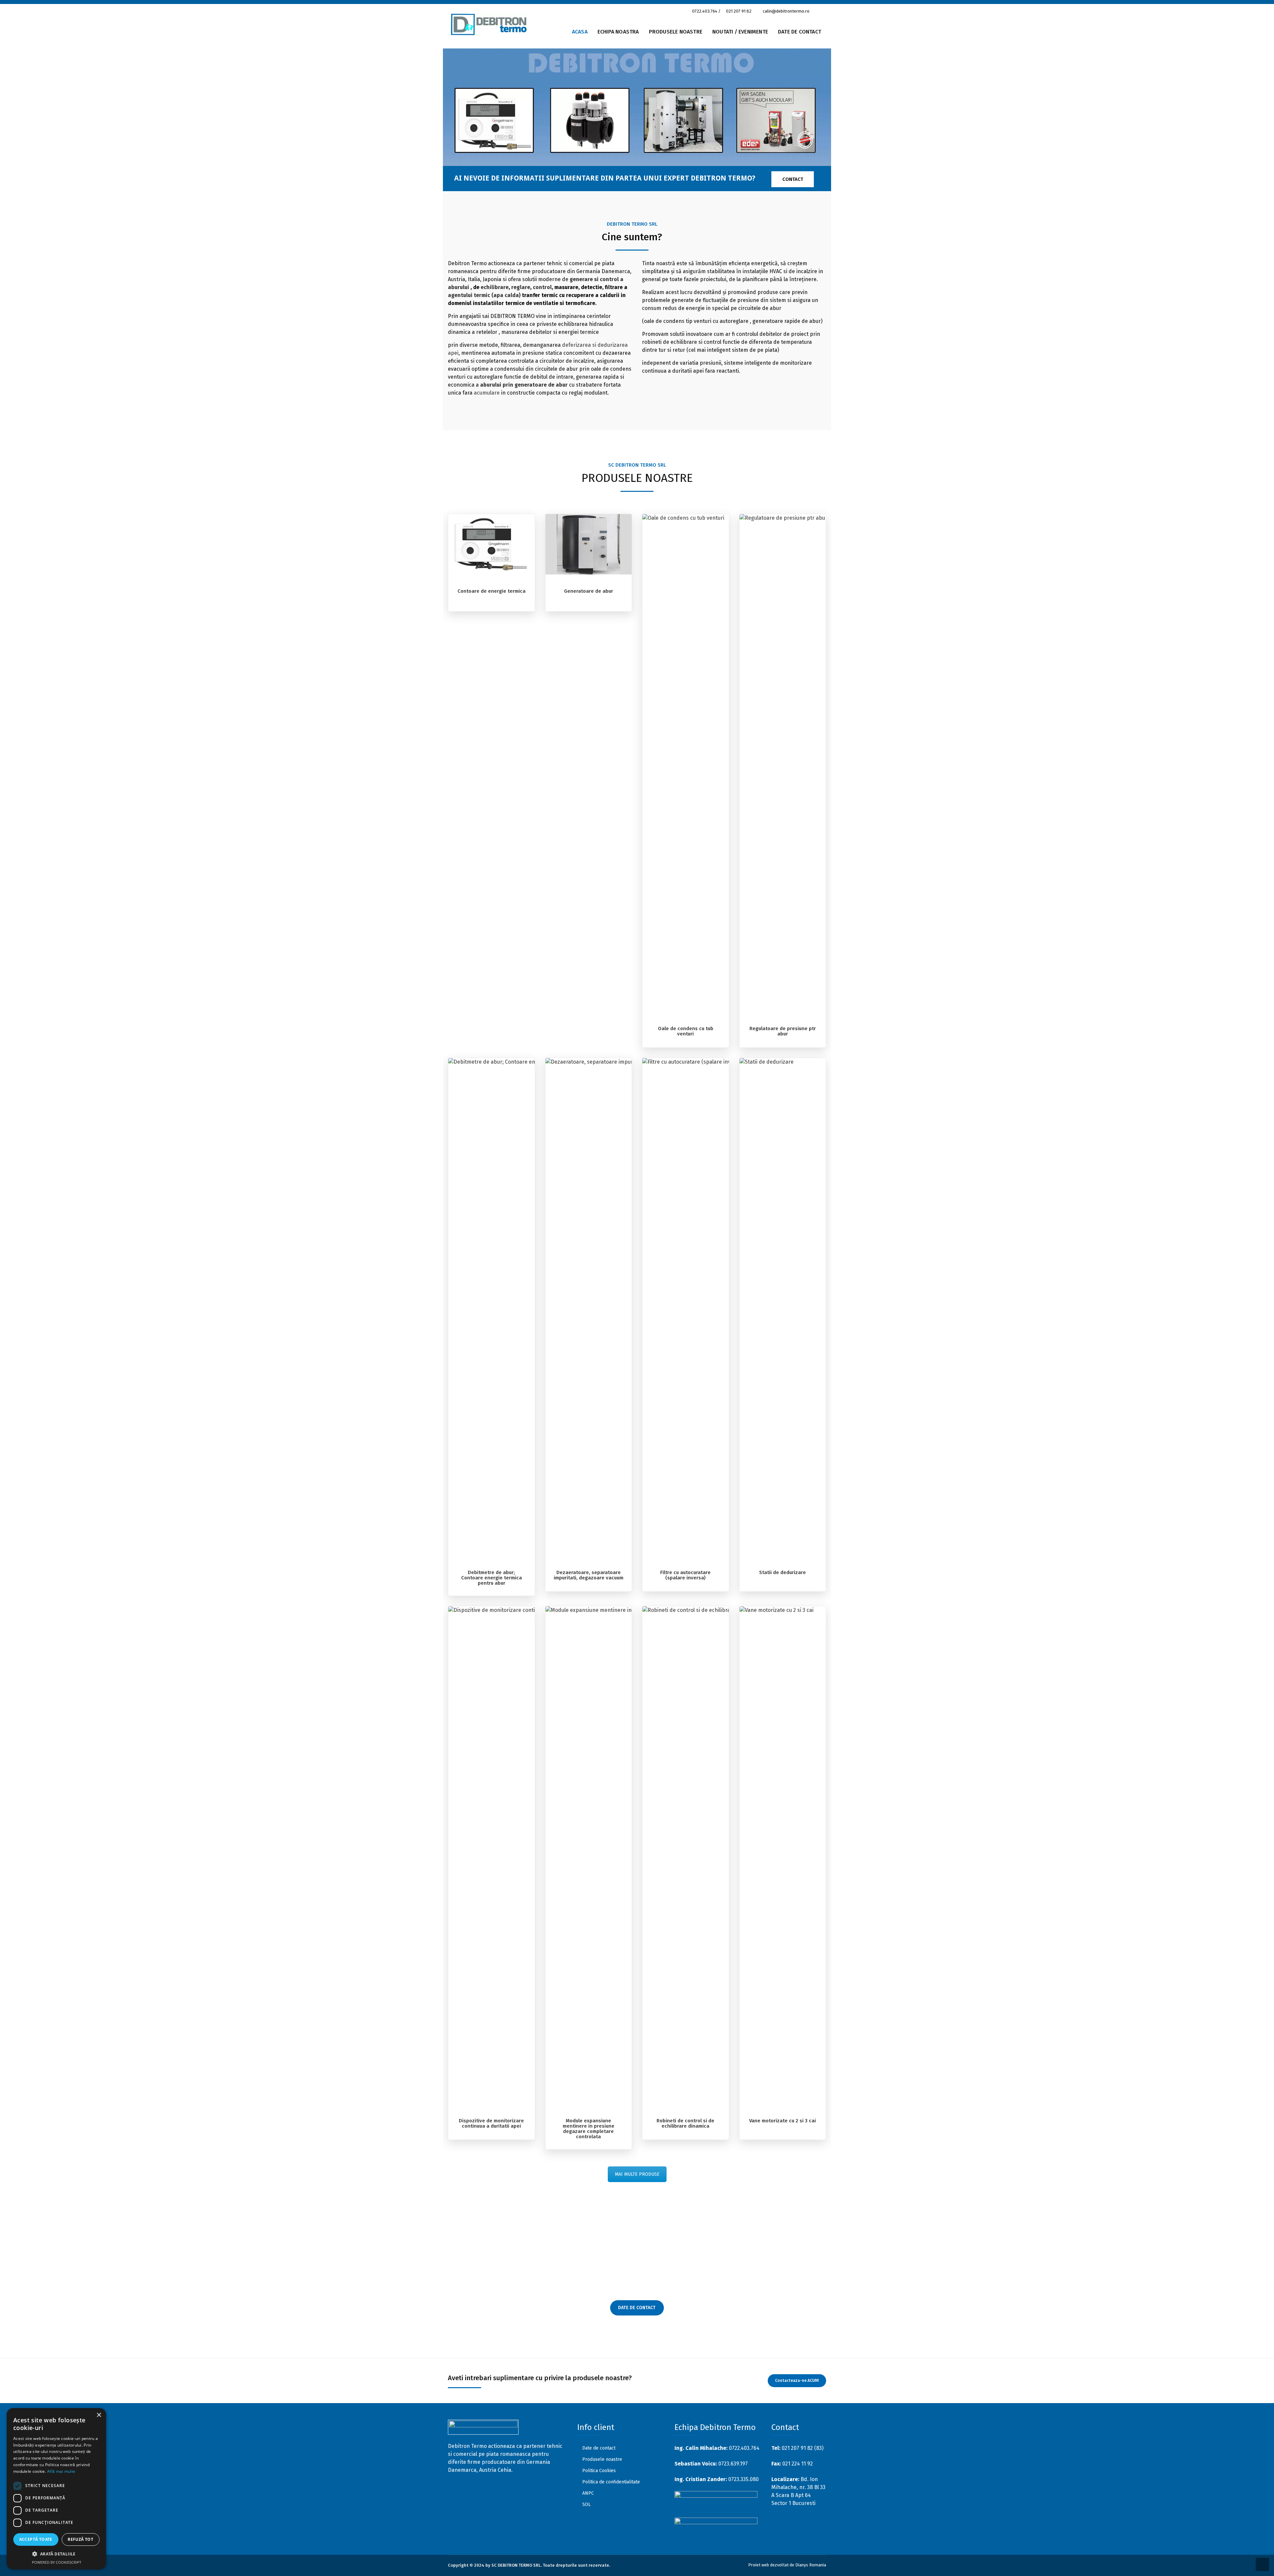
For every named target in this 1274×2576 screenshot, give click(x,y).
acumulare (487, 393)
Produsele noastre (676, 32)
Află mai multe (61, 2471)
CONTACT (793, 179)
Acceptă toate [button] (36, 2539)
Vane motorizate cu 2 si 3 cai (782, 2121)
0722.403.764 (705, 11)
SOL (586, 2504)
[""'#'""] (470, 2488)
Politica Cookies (599, 2471)
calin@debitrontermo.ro (786, 11)
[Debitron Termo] (490, 31)
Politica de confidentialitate (611, 2482)
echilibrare (495, 287)
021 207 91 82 (739, 11)
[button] (56, 2554)
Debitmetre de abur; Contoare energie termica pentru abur (492, 1578)
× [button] (99, 2415)
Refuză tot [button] (80, 2539)
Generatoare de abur (589, 591)
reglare (521, 287)
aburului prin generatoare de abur (524, 385)
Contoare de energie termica (492, 591)
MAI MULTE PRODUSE (637, 2174)
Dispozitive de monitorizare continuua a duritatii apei (491, 2123)
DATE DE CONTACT (800, 32)
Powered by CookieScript (57, 2562)
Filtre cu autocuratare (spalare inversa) (685, 1575)
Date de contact (599, 2448)
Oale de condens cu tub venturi (686, 1031)
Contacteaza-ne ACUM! (797, 2381)
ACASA (580, 32)
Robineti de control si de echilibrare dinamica (685, 2123)
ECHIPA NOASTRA (618, 32)
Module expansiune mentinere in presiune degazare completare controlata (589, 2129)
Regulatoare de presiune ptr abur (783, 1031)
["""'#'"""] (454, 2488)
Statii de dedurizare (782, 1572)
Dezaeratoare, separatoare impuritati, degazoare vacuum (589, 1575)
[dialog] (56, 2489)
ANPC (588, 2493)
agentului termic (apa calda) (484, 295)
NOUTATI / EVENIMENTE (740, 32)
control (542, 287)
